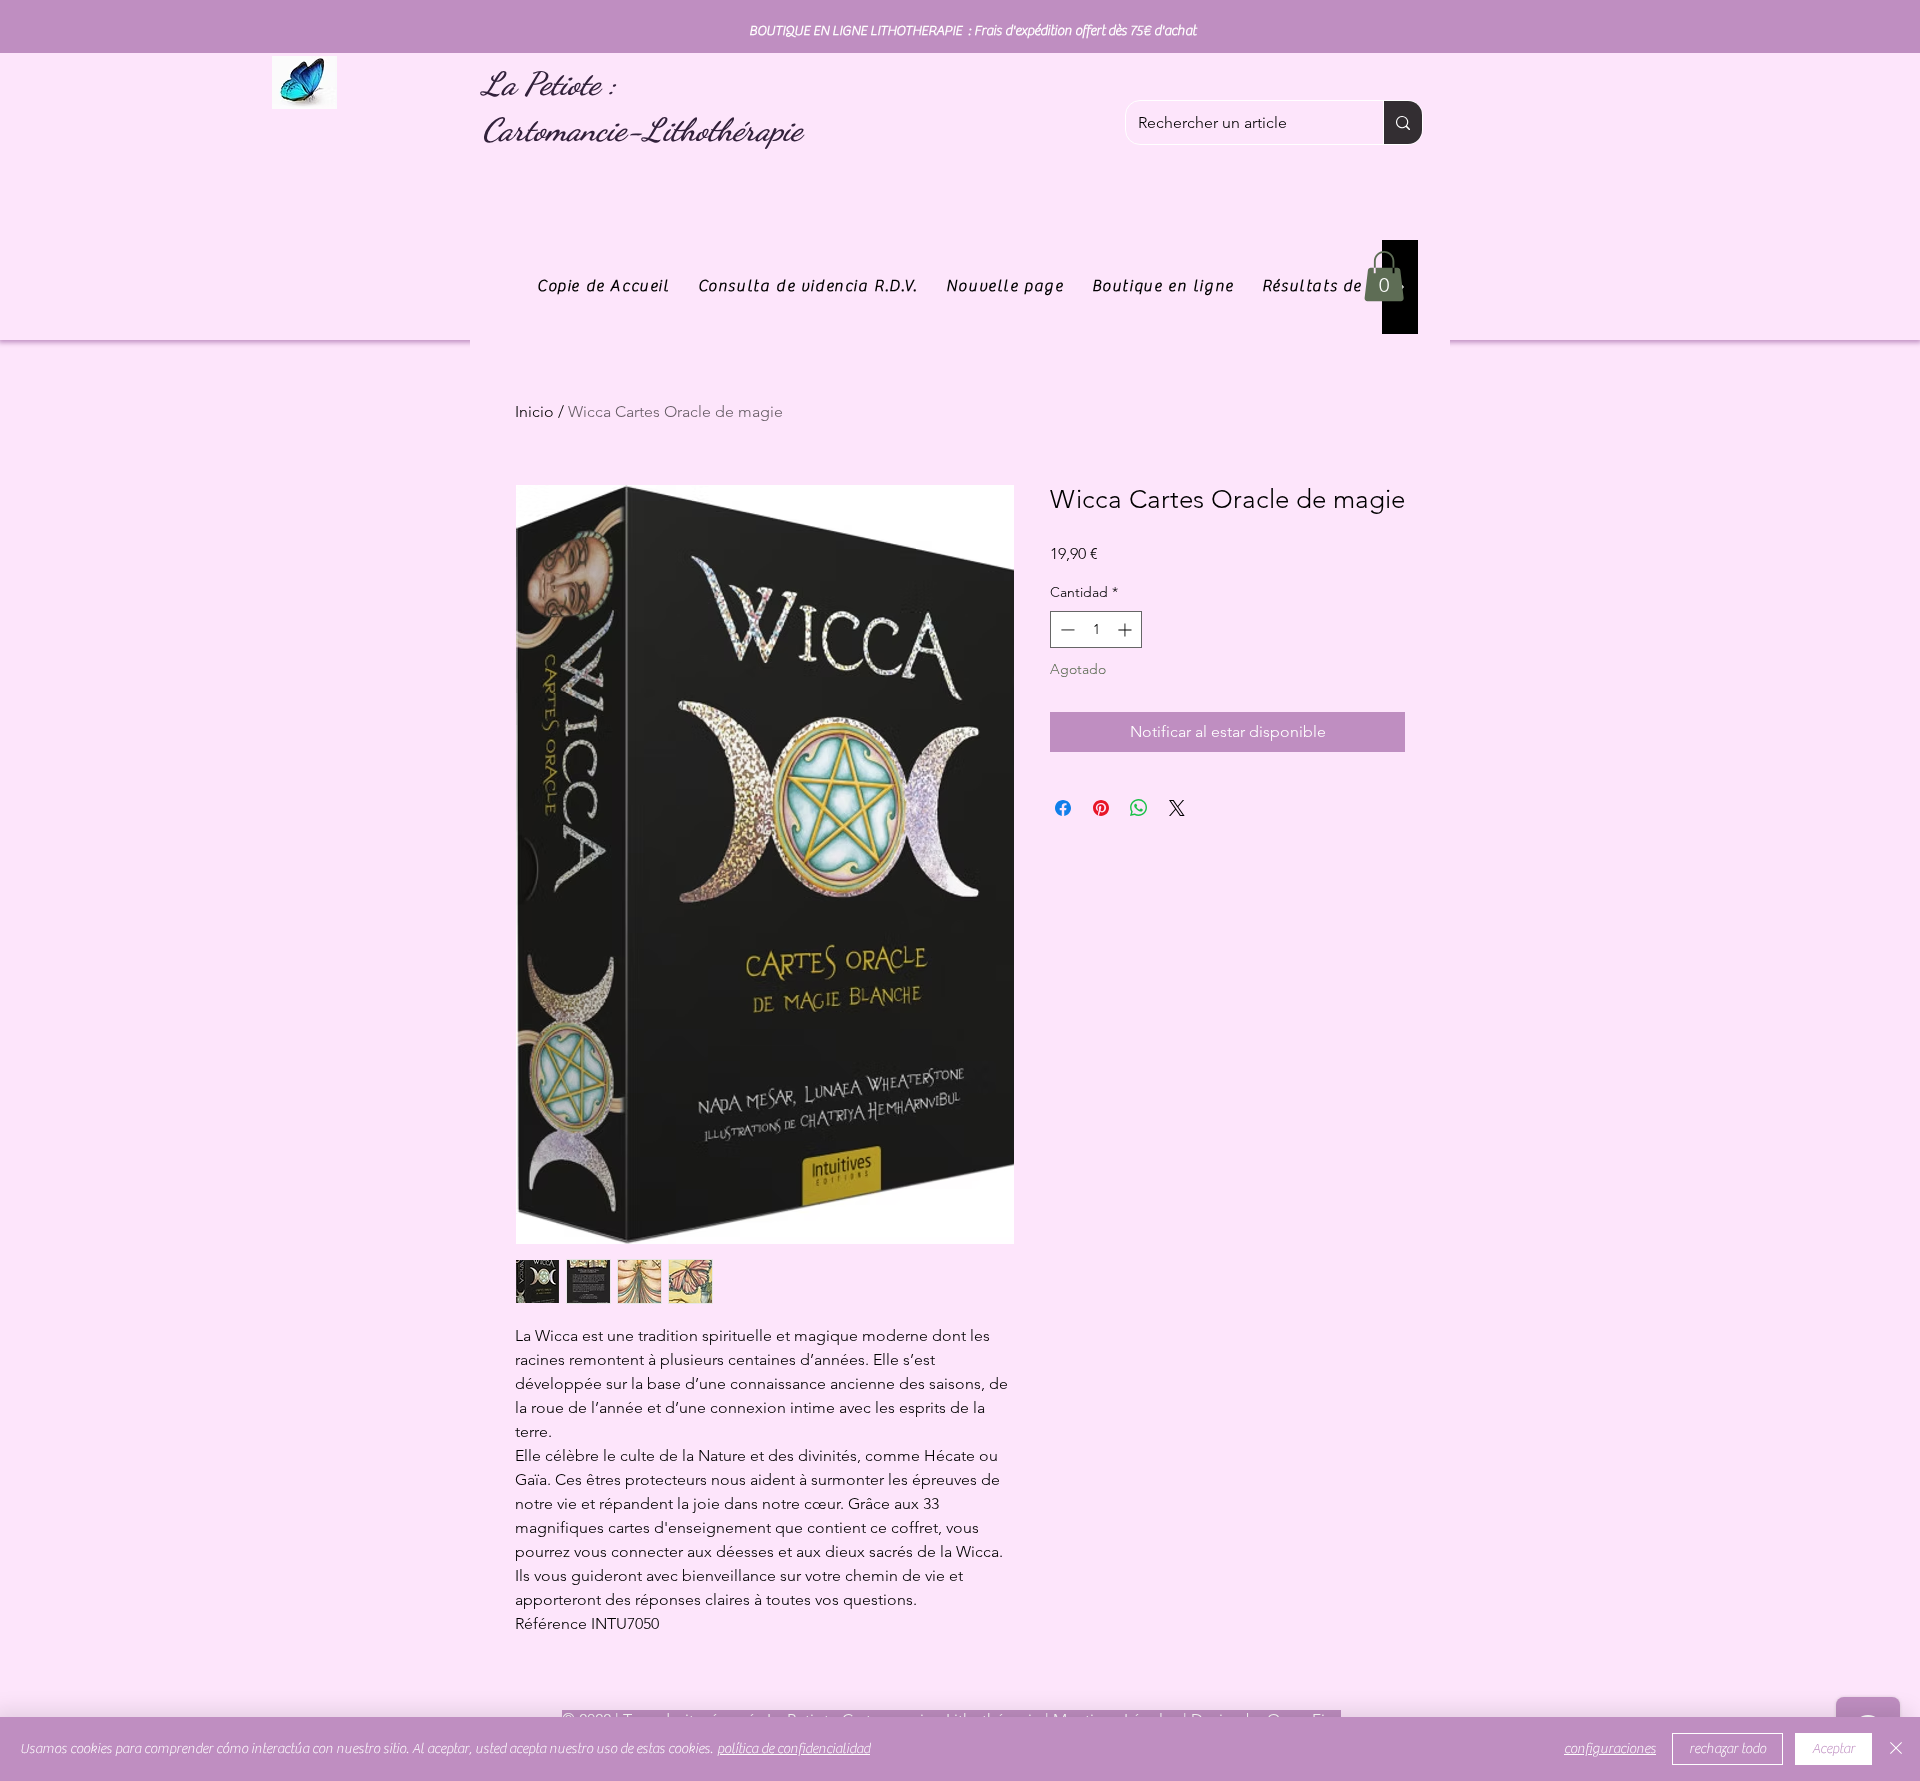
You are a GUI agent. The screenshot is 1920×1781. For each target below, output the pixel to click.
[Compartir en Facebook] (1063, 808)
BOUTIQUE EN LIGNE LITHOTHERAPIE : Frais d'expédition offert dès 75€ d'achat (972, 31)
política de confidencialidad (793, 1749)
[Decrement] (1065, 629)
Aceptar (1833, 1749)
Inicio (534, 411)
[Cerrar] (1896, 1749)
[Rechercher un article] (1402, 122)
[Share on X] (1177, 808)
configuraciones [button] (1610, 1749)
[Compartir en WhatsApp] (1139, 808)
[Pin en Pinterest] (1101, 808)
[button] (1384, 276)
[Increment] (1126, 629)
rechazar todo (1727, 1749)
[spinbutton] (1096, 629)
